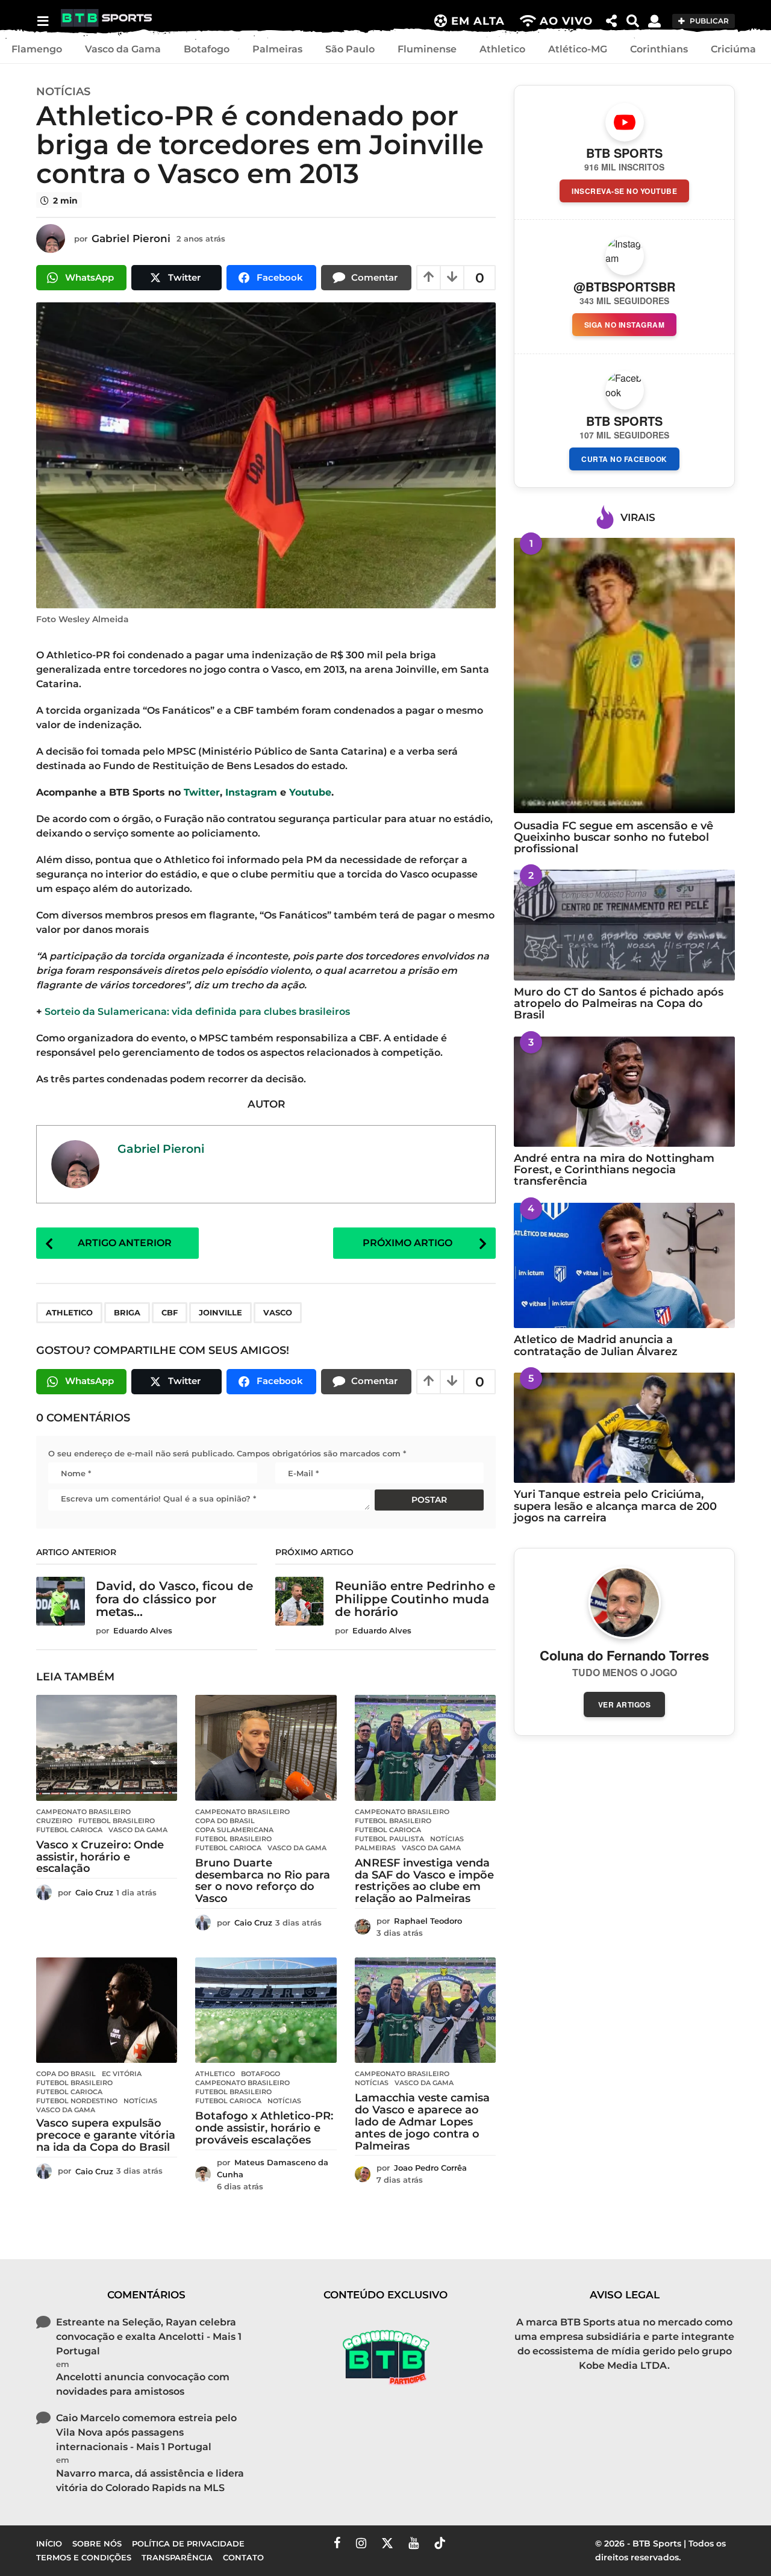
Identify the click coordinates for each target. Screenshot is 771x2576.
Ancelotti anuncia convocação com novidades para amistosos (143, 2384)
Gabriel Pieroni (161, 1149)
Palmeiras (277, 49)
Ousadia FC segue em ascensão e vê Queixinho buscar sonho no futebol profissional (613, 837)
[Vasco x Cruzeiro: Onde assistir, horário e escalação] (107, 1748)
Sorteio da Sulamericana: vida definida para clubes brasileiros (196, 1012)
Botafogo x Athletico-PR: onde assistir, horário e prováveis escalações (264, 2128)
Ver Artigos (625, 1704)
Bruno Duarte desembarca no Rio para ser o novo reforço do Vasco (263, 1881)
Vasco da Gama (123, 49)
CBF (170, 1312)
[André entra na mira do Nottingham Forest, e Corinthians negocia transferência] (624, 1092)
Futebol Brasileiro (117, 1821)
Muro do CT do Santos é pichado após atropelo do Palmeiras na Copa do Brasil (619, 1004)
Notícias (63, 92)
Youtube (310, 792)
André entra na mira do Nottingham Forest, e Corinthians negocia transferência (614, 1170)
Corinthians (659, 49)
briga (127, 1312)
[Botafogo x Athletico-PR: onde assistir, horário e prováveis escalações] (266, 2010)
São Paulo (350, 49)
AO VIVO (566, 21)
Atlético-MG (578, 49)
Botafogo (207, 49)
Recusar (590, 2557)
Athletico (502, 49)
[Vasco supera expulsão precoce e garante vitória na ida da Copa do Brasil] (107, 2010)
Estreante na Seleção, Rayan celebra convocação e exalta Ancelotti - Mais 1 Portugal (149, 2337)
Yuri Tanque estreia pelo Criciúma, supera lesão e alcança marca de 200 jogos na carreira (615, 1506)
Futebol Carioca (69, 1830)
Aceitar (517, 2557)
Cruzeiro (54, 1821)
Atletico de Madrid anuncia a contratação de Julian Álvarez (596, 1345)
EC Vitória (122, 2074)
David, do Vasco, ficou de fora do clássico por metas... (174, 1599)
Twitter (202, 792)
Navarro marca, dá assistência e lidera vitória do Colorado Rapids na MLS (150, 2481)
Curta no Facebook (624, 459)
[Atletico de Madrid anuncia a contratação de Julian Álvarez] (624, 1266)
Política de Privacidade (117, 2563)
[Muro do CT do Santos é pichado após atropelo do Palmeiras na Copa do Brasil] (624, 925)
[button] (42, 21)
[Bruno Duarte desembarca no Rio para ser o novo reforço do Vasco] (266, 1748)
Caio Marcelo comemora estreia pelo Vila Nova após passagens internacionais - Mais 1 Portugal (146, 2432)
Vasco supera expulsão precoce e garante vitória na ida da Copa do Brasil (106, 2135)
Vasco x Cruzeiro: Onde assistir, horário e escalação (100, 1857)
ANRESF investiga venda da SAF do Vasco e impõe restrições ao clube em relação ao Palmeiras (424, 1881)
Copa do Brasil (225, 1821)
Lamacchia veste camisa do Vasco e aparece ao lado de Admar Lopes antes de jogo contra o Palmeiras (422, 2122)
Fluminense (427, 49)
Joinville (220, 1312)
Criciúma (733, 49)
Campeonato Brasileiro (83, 1812)
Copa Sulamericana (234, 1830)
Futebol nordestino (77, 2101)
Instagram (251, 792)
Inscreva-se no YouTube (624, 191)
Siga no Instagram (625, 325)
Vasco (278, 1312)
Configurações (678, 2557)
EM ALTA (478, 21)
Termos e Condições (399, 2552)
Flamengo (37, 49)
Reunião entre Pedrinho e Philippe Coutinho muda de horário (415, 1599)
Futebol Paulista (389, 1839)
